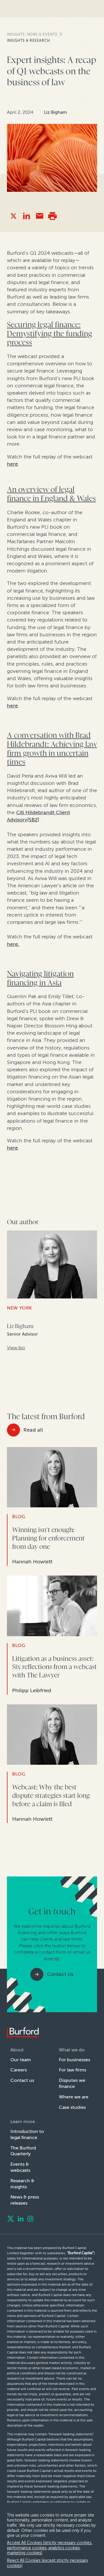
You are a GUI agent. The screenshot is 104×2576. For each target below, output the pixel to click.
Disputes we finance (72, 2083)
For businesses (75, 2060)
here (12, 464)
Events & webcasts (20, 2167)
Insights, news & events (32, 35)
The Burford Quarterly (23, 2151)
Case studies (72, 2107)
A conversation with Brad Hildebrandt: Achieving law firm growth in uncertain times (52, 749)
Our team (21, 2060)
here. (13, 944)
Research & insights (22, 2184)
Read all (33, 1430)
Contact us (22, 2080)
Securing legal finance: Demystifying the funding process (50, 334)
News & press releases (25, 2200)
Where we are (74, 2097)
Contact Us (60, 1974)
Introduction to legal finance (27, 2134)
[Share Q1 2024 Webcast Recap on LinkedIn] (26, 216)
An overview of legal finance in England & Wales (51, 494)
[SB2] (33, 820)
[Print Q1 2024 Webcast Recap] (52, 216)
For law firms (73, 2070)
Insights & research (28, 41)
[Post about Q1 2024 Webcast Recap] (13, 216)
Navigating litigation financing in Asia (40, 978)
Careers (19, 2070)
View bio (16, 1348)
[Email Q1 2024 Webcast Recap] (39, 216)
